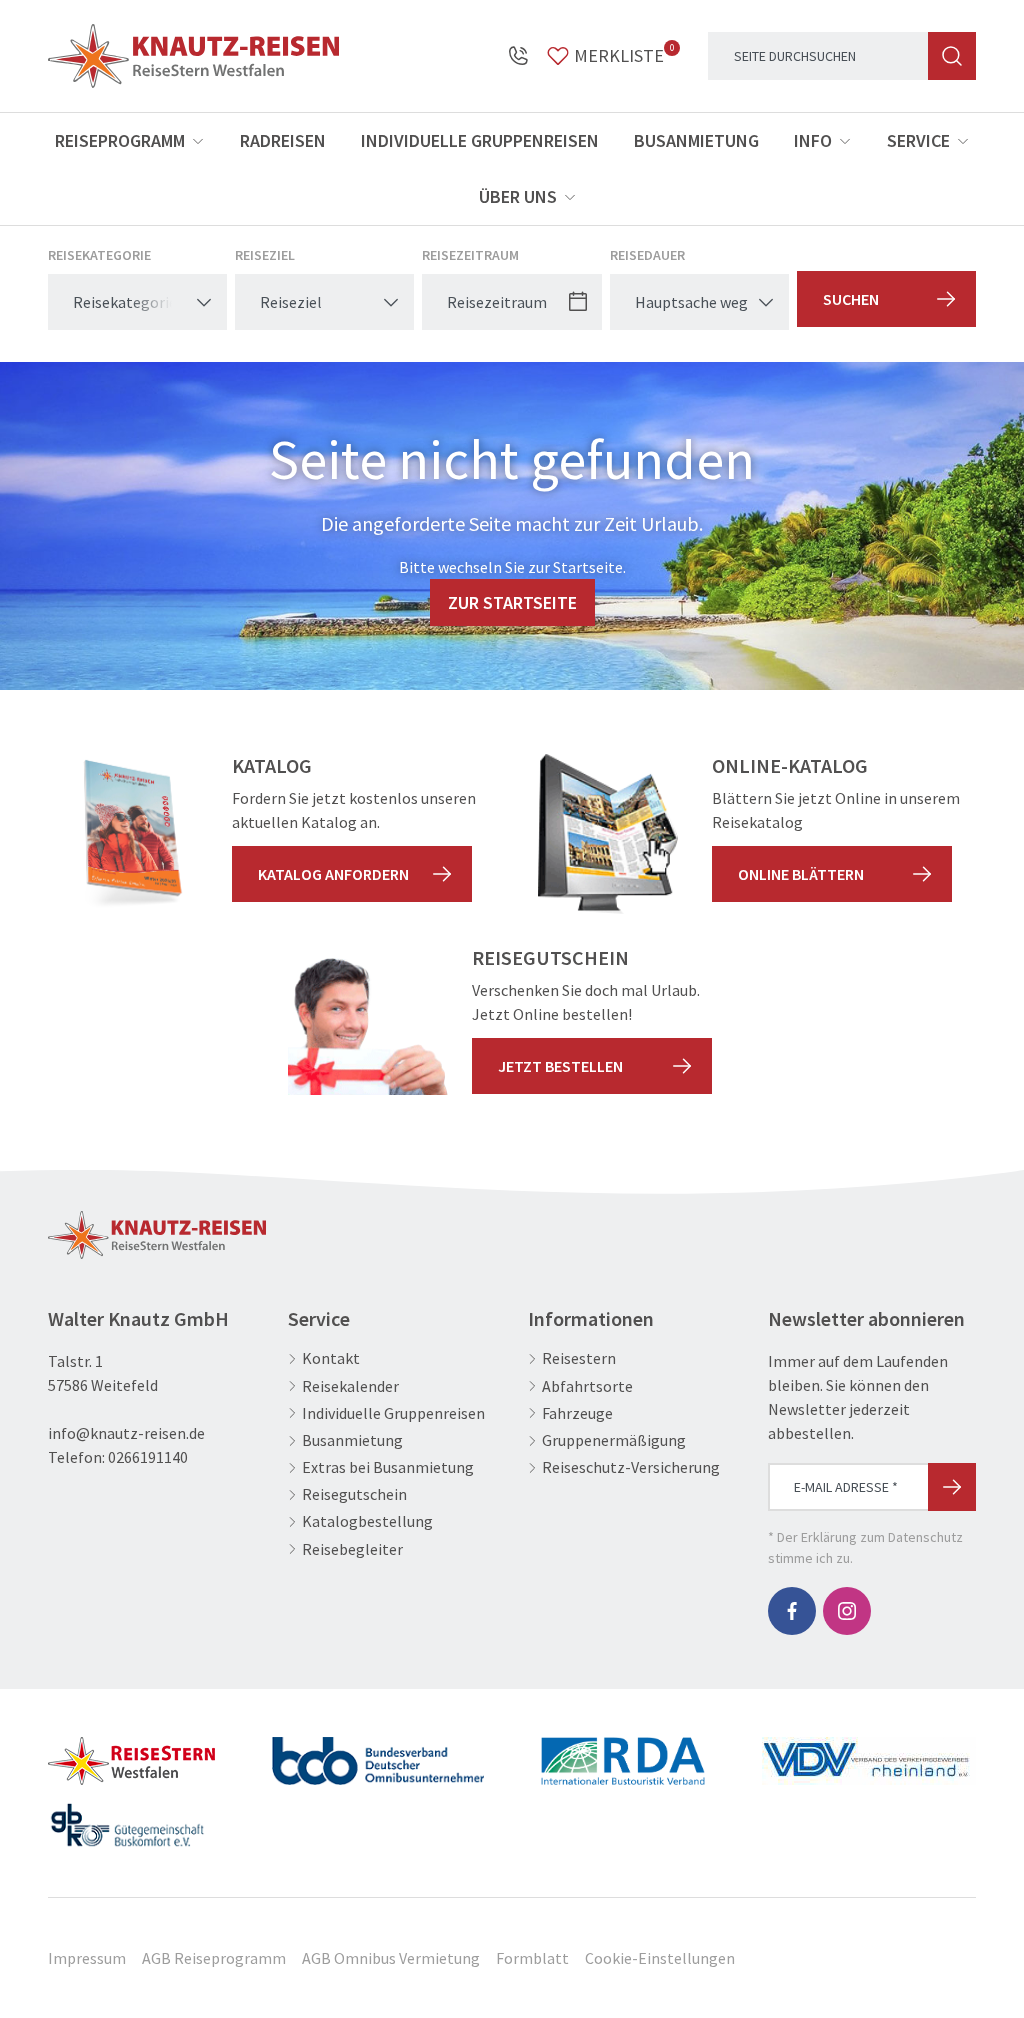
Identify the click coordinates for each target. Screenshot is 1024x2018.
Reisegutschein (354, 1494)
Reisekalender (350, 1386)
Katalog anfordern (333, 874)
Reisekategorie (99, 255)
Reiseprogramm (120, 140)
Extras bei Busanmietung (388, 1467)
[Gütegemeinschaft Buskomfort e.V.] (127, 1817)
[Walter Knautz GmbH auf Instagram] (847, 1611)
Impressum (87, 1958)
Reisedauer (647, 255)
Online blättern (801, 874)
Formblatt (532, 1958)
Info (813, 140)
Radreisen (283, 140)
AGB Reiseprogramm (214, 1958)
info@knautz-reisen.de (126, 1433)
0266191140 (148, 1457)
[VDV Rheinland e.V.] (869, 1753)
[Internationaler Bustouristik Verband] (623, 1753)
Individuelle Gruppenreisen (480, 140)
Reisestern (579, 1358)
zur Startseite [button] (512, 602)
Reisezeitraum (470, 255)
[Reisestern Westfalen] (131, 1753)
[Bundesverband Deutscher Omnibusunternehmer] (378, 1753)
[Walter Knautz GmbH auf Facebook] (792, 1611)
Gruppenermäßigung (614, 1440)
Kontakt (331, 1358)
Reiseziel (265, 255)
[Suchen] (952, 56)
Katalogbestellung (367, 1521)
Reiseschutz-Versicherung (631, 1467)
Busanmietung (696, 140)
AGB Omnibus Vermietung (391, 1958)
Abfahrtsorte (587, 1386)
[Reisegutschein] (368, 1026)
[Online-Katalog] (608, 834)
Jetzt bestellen (560, 1066)
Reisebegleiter (352, 1549)
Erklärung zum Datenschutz (882, 1537)
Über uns (518, 196)
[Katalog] (128, 834)
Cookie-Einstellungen (660, 1958)
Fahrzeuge (577, 1413)
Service (918, 140)
